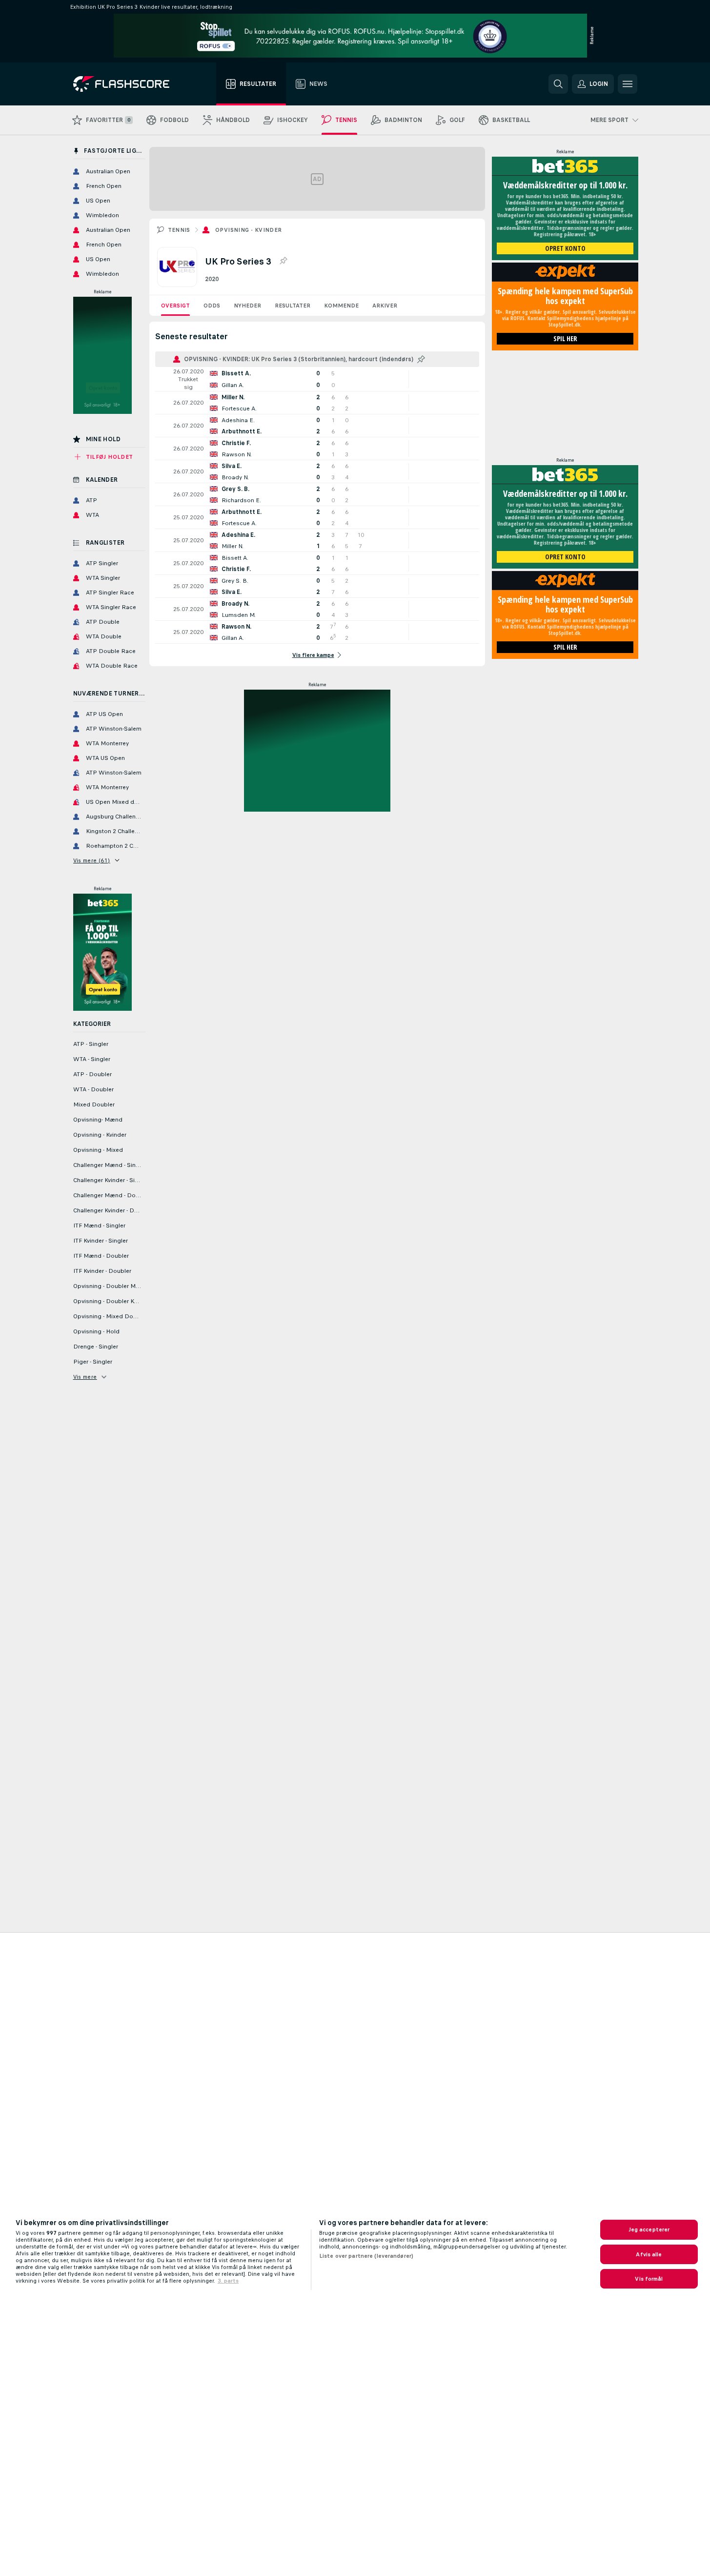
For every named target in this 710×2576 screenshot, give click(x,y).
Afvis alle (649, 2254)
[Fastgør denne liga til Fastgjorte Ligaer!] (283, 261)
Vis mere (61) (92, 860)
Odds (212, 306)
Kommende (341, 306)
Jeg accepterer (649, 2229)
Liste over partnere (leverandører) (366, 2256)
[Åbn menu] (628, 84)
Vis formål (649, 2279)
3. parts (228, 2281)
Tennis (179, 230)
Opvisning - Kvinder (249, 230)
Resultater (293, 306)
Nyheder (247, 306)
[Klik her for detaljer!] (317, 379)
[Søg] (558, 84)
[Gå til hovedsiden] (128, 84)
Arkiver (385, 306)
